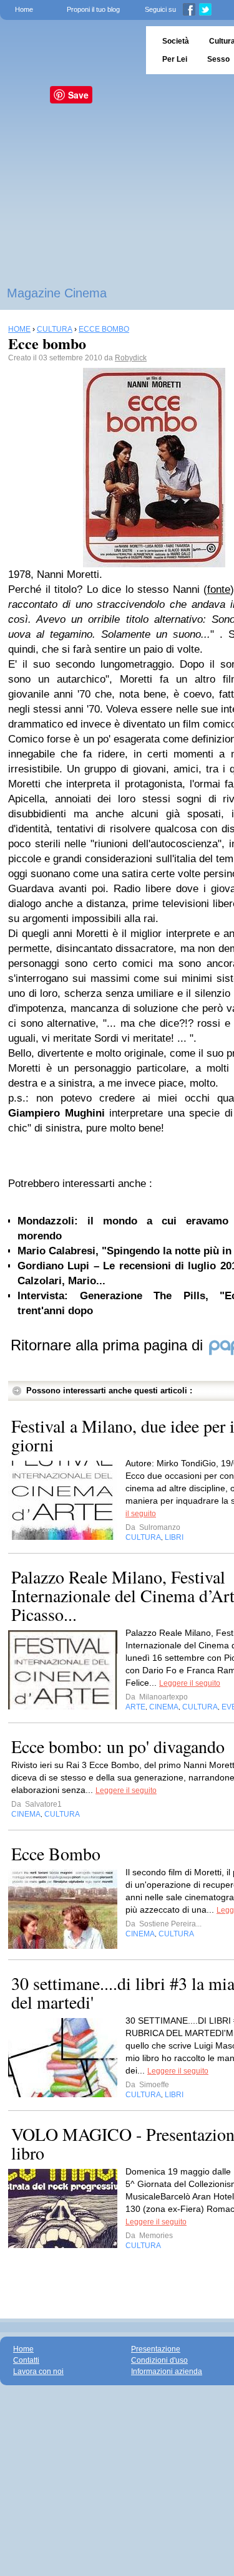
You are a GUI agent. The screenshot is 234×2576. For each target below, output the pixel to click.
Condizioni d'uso (159, 2360)
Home (24, 9)
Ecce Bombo (56, 1853)
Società (176, 41)
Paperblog (69, 50)
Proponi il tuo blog (93, 9)
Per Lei (175, 59)
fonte (219, 589)
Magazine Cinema (57, 293)
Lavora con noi (38, 2372)
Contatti (26, 2360)
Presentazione (156, 2349)
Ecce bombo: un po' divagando (118, 1746)
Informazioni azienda (167, 2372)
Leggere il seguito (190, 1683)
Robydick (131, 358)
